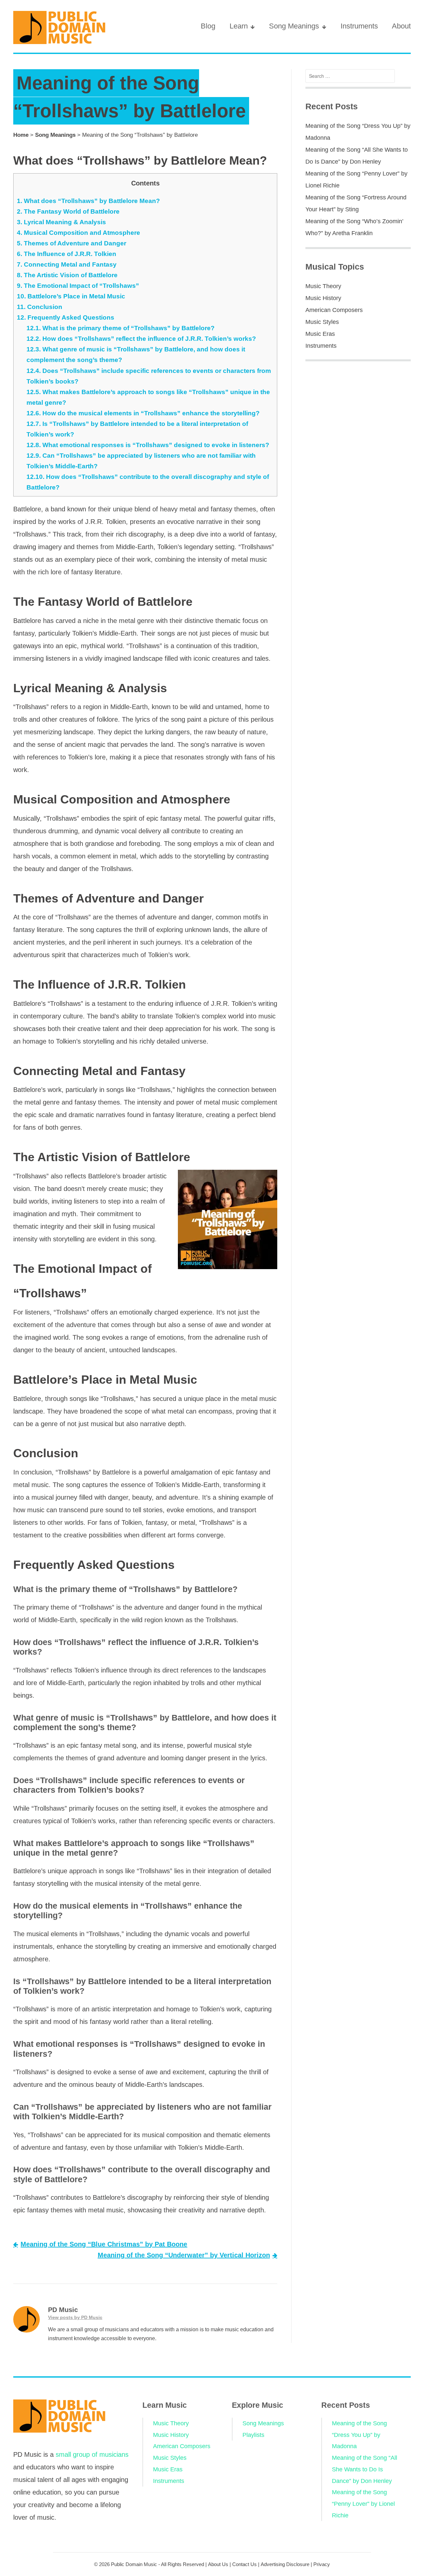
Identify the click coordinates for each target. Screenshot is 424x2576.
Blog (208, 26)
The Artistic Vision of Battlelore (67, 275)
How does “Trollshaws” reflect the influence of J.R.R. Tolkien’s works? (141, 339)
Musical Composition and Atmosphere (79, 233)
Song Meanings (294, 26)
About (401, 26)
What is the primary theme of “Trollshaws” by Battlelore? (121, 328)
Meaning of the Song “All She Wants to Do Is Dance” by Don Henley (365, 2469)
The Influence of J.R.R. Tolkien (67, 254)
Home (21, 135)
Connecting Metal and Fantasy (67, 264)
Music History (323, 298)
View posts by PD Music (75, 2317)
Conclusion (40, 307)
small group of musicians (92, 2454)
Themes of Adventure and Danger (72, 243)
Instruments (359, 26)
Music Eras (320, 334)
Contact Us (244, 2564)
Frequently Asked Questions (66, 317)
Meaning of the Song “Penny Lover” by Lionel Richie (363, 2504)
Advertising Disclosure (285, 2564)
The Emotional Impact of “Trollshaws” (78, 286)
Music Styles (322, 322)
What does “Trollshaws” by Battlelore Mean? (88, 201)
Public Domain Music (134, 2564)
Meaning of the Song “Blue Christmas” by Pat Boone (104, 2244)
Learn (239, 26)
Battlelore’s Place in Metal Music (71, 296)
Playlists (253, 2435)
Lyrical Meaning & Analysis (61, 222)
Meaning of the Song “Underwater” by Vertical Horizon (184, 2255)
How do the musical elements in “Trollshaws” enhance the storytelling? (143, 413)
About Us (218, 2564)
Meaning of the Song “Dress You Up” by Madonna (359, 2435)
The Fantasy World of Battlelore (68, 211)
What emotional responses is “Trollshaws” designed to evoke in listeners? (148, 445)
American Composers (334, 310)
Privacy (322, 2564)
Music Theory (323, 286)
